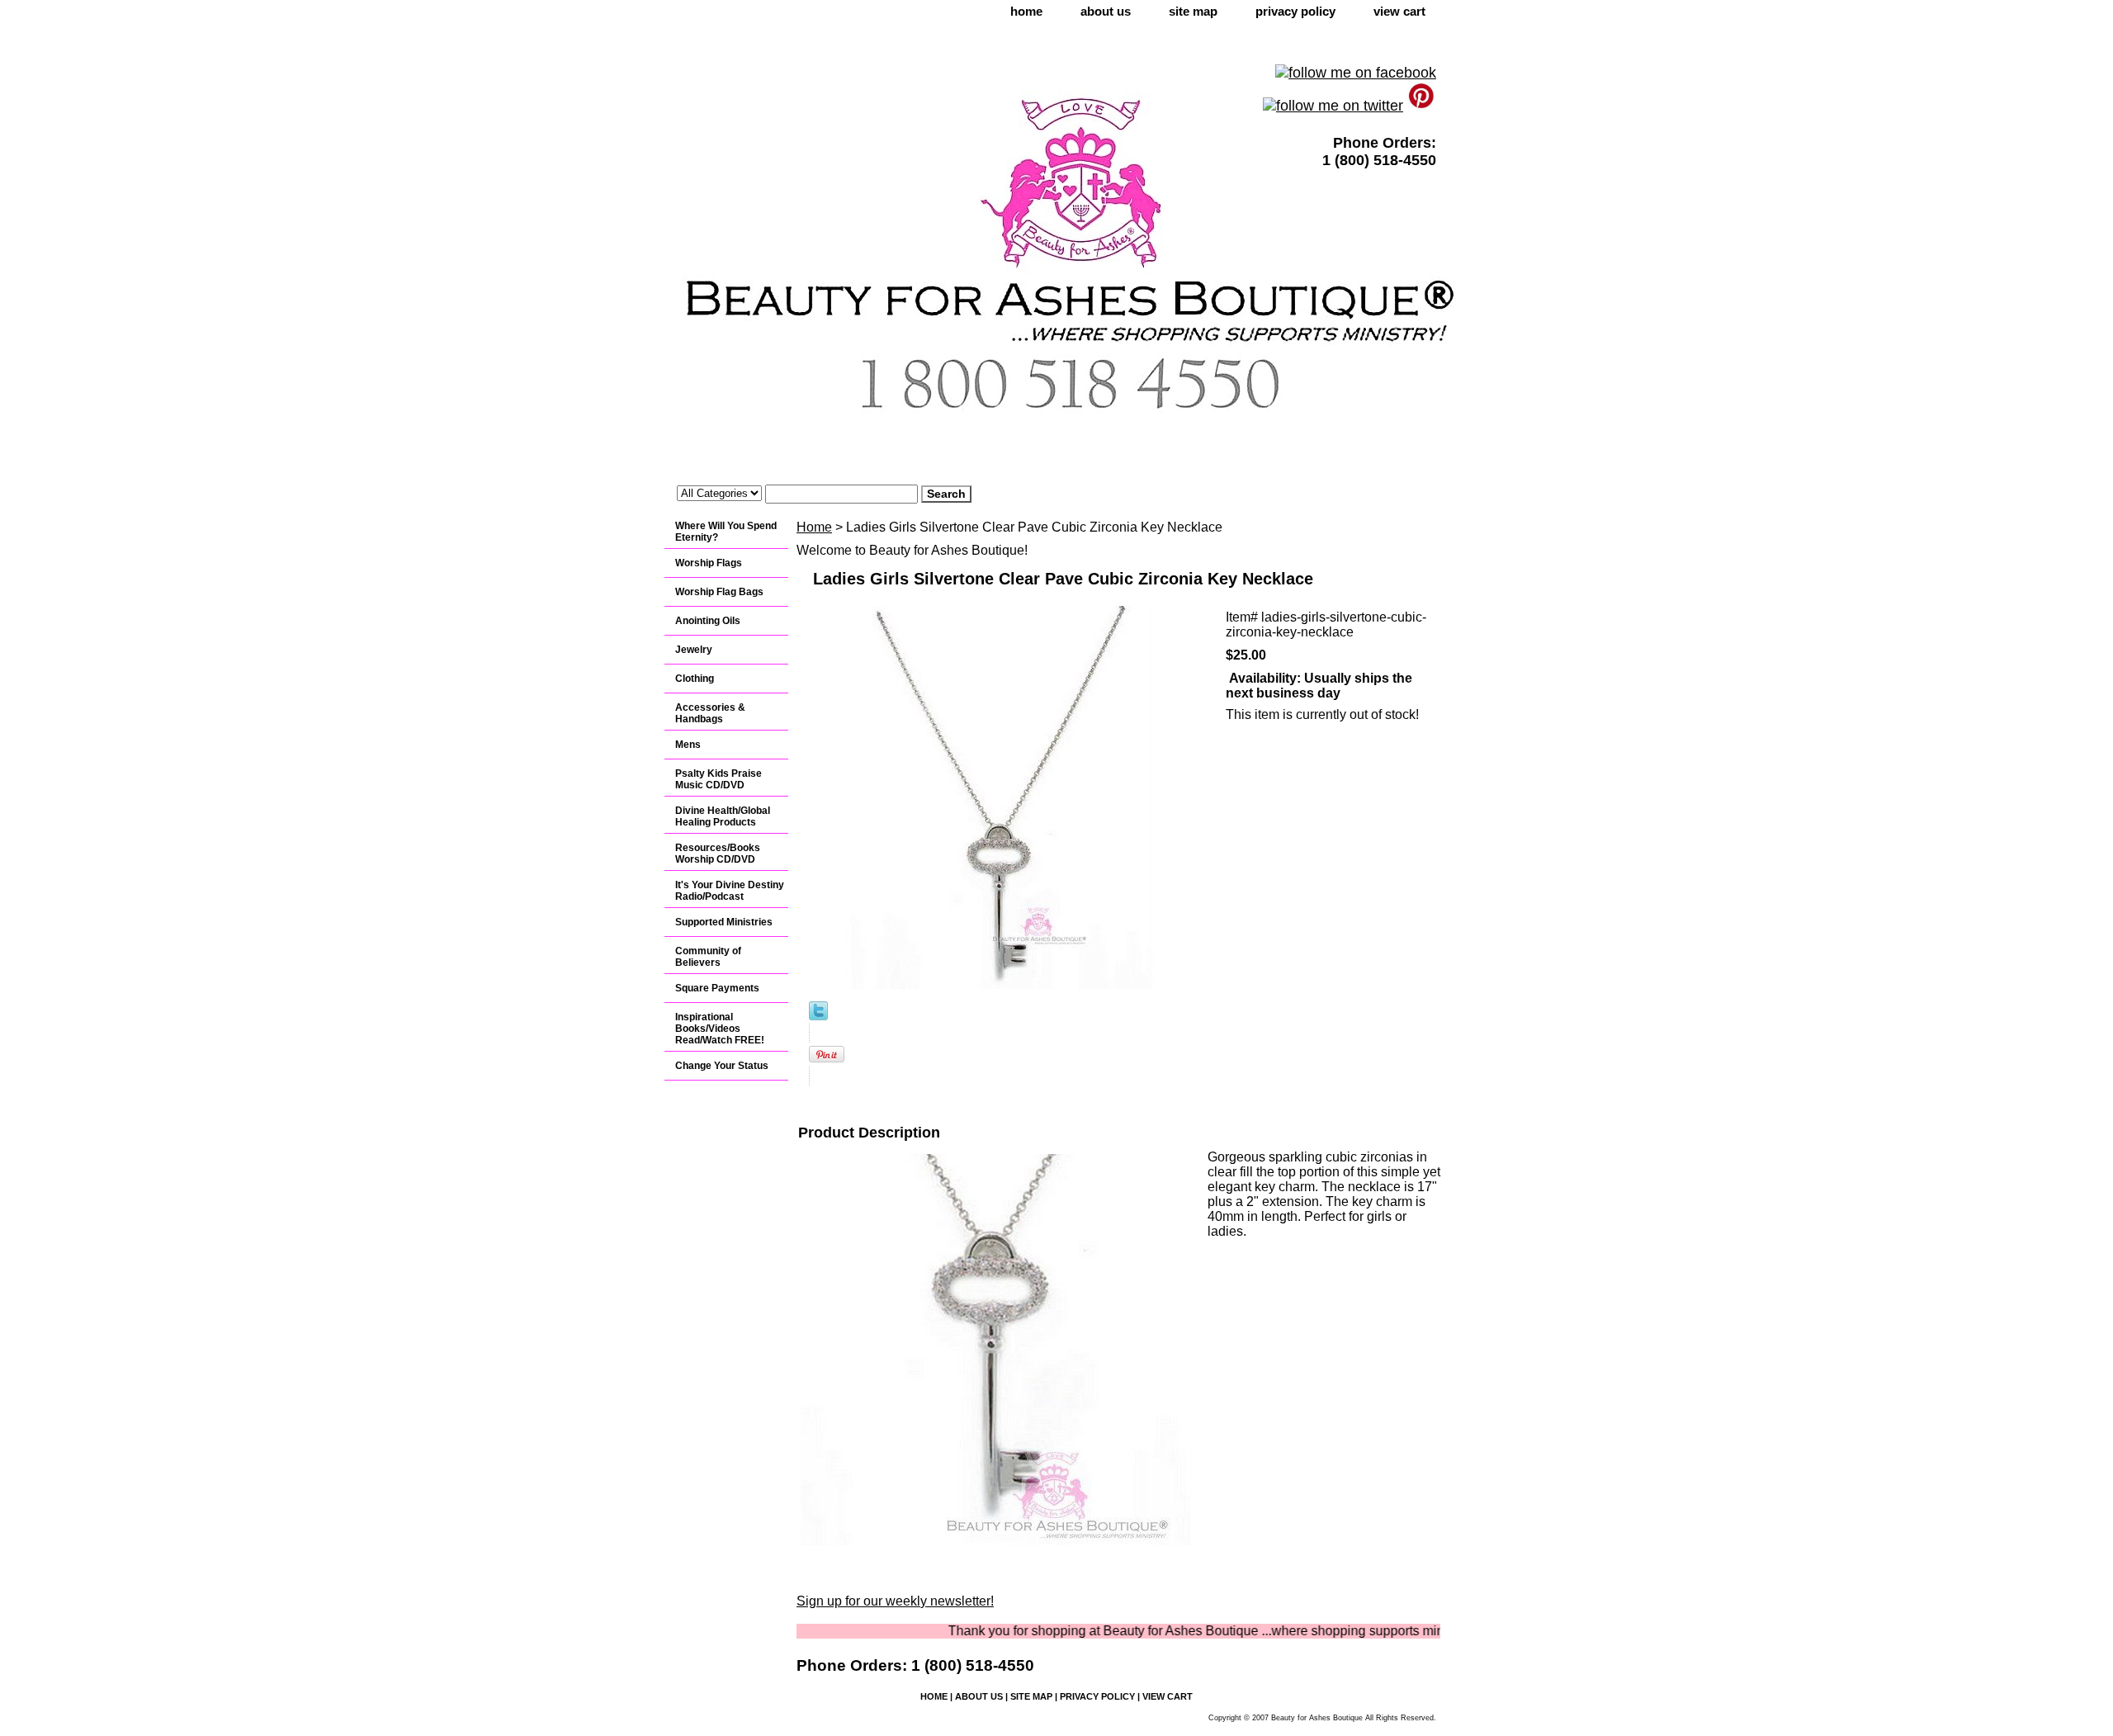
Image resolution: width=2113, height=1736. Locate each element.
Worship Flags (709, 563)
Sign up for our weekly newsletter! (895, 1601)
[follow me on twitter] (1333, 106)
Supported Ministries (724, 922)
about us (1106, 11)
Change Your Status (722, 1066)
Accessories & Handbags (710, 713)
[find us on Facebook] (1356, 73)
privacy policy (1295, 11)
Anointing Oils (708, 621)
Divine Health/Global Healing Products (723, 816)
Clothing (695, 679)
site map (1193, 11)
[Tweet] (818, 1016)
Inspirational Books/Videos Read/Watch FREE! (720, 1029)
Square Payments (717, 988)
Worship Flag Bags (719, 592)
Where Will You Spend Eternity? (726, 532)
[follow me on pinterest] (1422, 106)
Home (814, 527)
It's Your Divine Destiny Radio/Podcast (730, 891)
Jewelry (694, 650)
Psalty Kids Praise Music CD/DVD (719, 779)
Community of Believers (708, 957)
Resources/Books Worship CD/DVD (718, 854)
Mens (688, 745)
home (1026, 11)
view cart (1399, 11)
